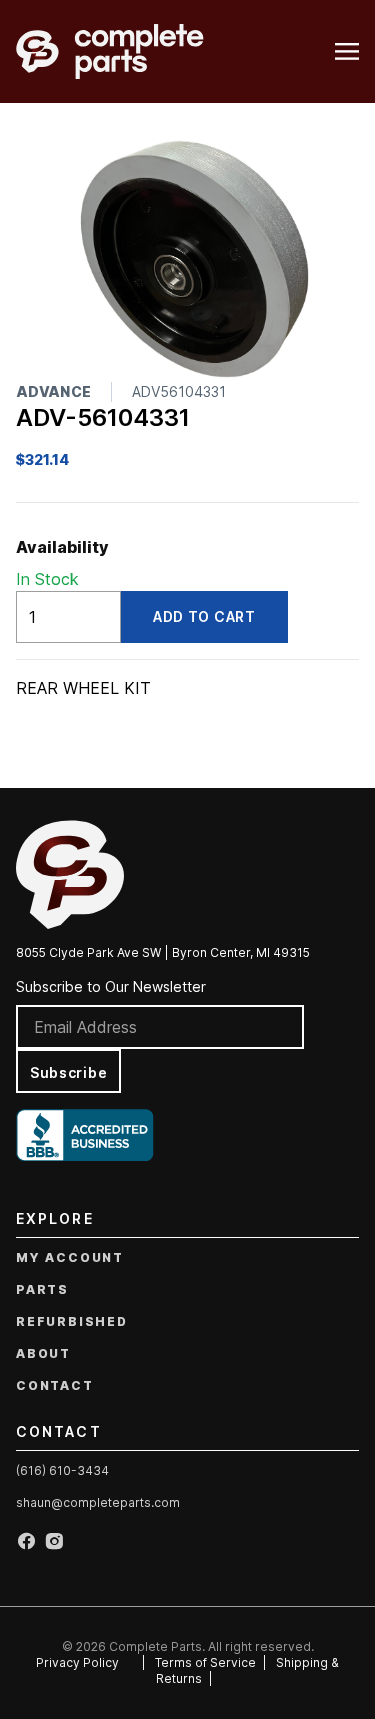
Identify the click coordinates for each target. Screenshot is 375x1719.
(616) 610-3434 (62, 1470)
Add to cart (204, 616)
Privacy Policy (77, 1662)
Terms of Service (205, 1662)
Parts (42, 1289)
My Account (70, 1257)
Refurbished (72, 1321)
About (43, 1353)
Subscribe (68, 1072)
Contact (55, 1385)
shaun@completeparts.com (98, 1502)
